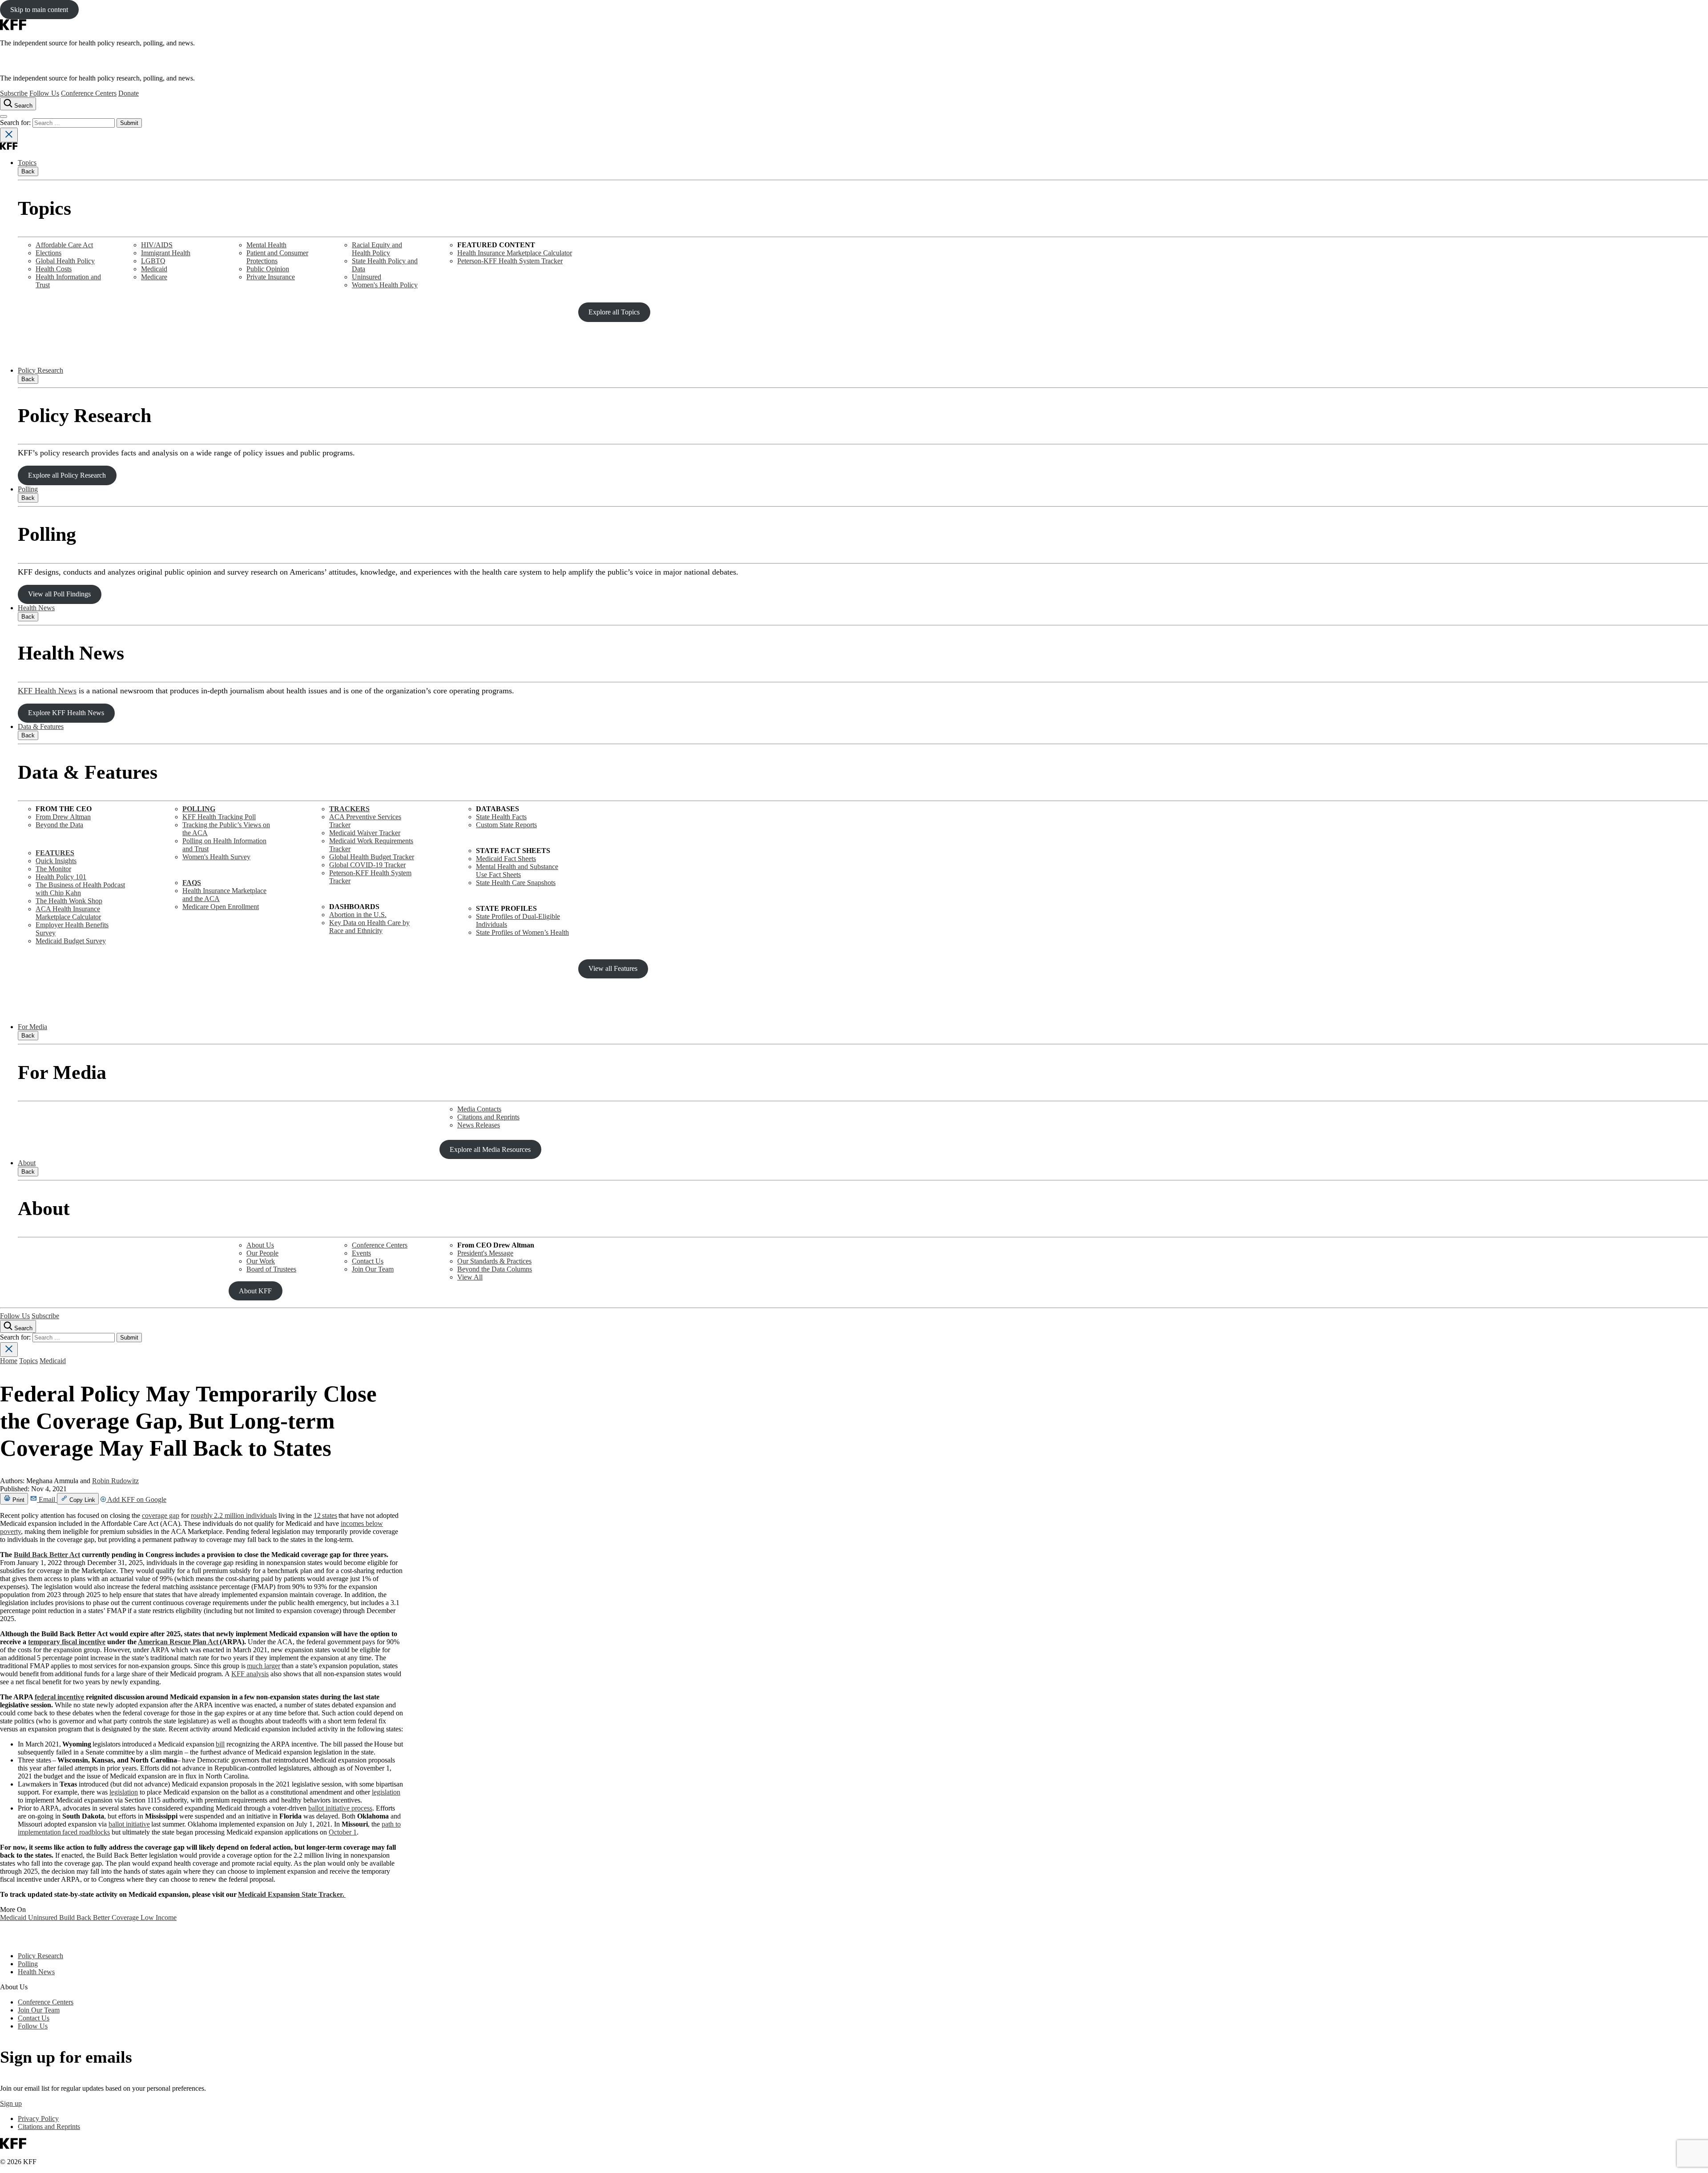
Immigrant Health (166, 253)
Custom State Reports (506, 825)
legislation (124, 1792)
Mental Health (266, 245)
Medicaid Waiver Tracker (365, 833)
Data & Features (41, 726)
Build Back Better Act (47, 1555)
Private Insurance (271, 277)
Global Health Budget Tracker (372, 857)
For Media (32, 1027)
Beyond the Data (59, 825)
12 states (325, 1515)
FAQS (192, 883)
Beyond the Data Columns (495, 1269)
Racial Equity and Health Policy (377, 249)
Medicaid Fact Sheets (506, 859)
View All (470, 1277)
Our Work (261, 1261)
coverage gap (161, 1515)
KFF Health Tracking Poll (219, 817)
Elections (48, 253)
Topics (27, 163)
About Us (260, 1245)
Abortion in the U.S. (358, 915)
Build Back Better (85, 1917)
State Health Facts (501, 817)
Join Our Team (373, 1269)
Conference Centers (89, 93)
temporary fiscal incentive (67, 1642)
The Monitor (53, 869)
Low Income (159, 1917)
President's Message (485, 1253)
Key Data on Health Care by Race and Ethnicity (369, 927)
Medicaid (154, 269)
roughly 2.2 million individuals (234, 1515)
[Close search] (9, 135)
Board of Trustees (271, 1269)
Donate (129, 93)
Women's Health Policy (385, 285)
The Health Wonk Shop (69, 901)
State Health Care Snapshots (516, 883)
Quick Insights (56, 861)
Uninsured (367, 277)
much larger (264, 1666)
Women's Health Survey (216, 857)
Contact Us (368, 1261)
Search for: (16, 123)
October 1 (343, 1832)
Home (9, 1361)
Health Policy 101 (61, 877)
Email (47, 1499)
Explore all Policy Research (67, 475)
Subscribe (14, 93)
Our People (262, 1253)
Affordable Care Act (64, 245)
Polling (28, 489)
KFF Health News (47, 691)
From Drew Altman (63, 817)
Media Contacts (479, 1109)
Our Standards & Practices (494, 1261)
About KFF (255, 1291)
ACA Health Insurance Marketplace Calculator (68, 913)
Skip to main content (39, 10)
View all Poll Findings (59, 594)
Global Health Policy (65, 261)
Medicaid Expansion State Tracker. (292, 1894)
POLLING (199, 809)
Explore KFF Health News (66, 713)
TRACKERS (349, 809)
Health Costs (54, 269)
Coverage (126, 1917)
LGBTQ (153, 261)
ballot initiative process (340, 1808)
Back (28, 171)
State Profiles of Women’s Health (522, 932)
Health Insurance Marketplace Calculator (515, 253)
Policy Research (40, 370)
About (27, 1163)
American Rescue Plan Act (179, 1642)
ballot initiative (129, 1824)
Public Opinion (268, 269)
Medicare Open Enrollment (221, 907)
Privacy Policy (38, 2119)
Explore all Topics (614, 312)
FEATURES (55, 853)
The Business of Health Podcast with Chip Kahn (80, 889)
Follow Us (44, 93)
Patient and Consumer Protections (277, 257)
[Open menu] (4, 117)
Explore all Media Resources (490, 1149)
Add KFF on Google (136, 1499)
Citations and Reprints (488, 1117)
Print (18, 1500)
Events (361, 1253)
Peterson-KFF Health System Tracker (510, 261)
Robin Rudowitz (115, 1481)
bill (220, 1744)
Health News (36, 608)
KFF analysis (250, 1674)
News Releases (479, 1125)
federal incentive (59, 1697)
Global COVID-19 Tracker (367, 865)
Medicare (154, 277)
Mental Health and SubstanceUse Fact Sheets (517, 871)
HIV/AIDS (157, 245)
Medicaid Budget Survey (71, 941)
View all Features (613, 968)
